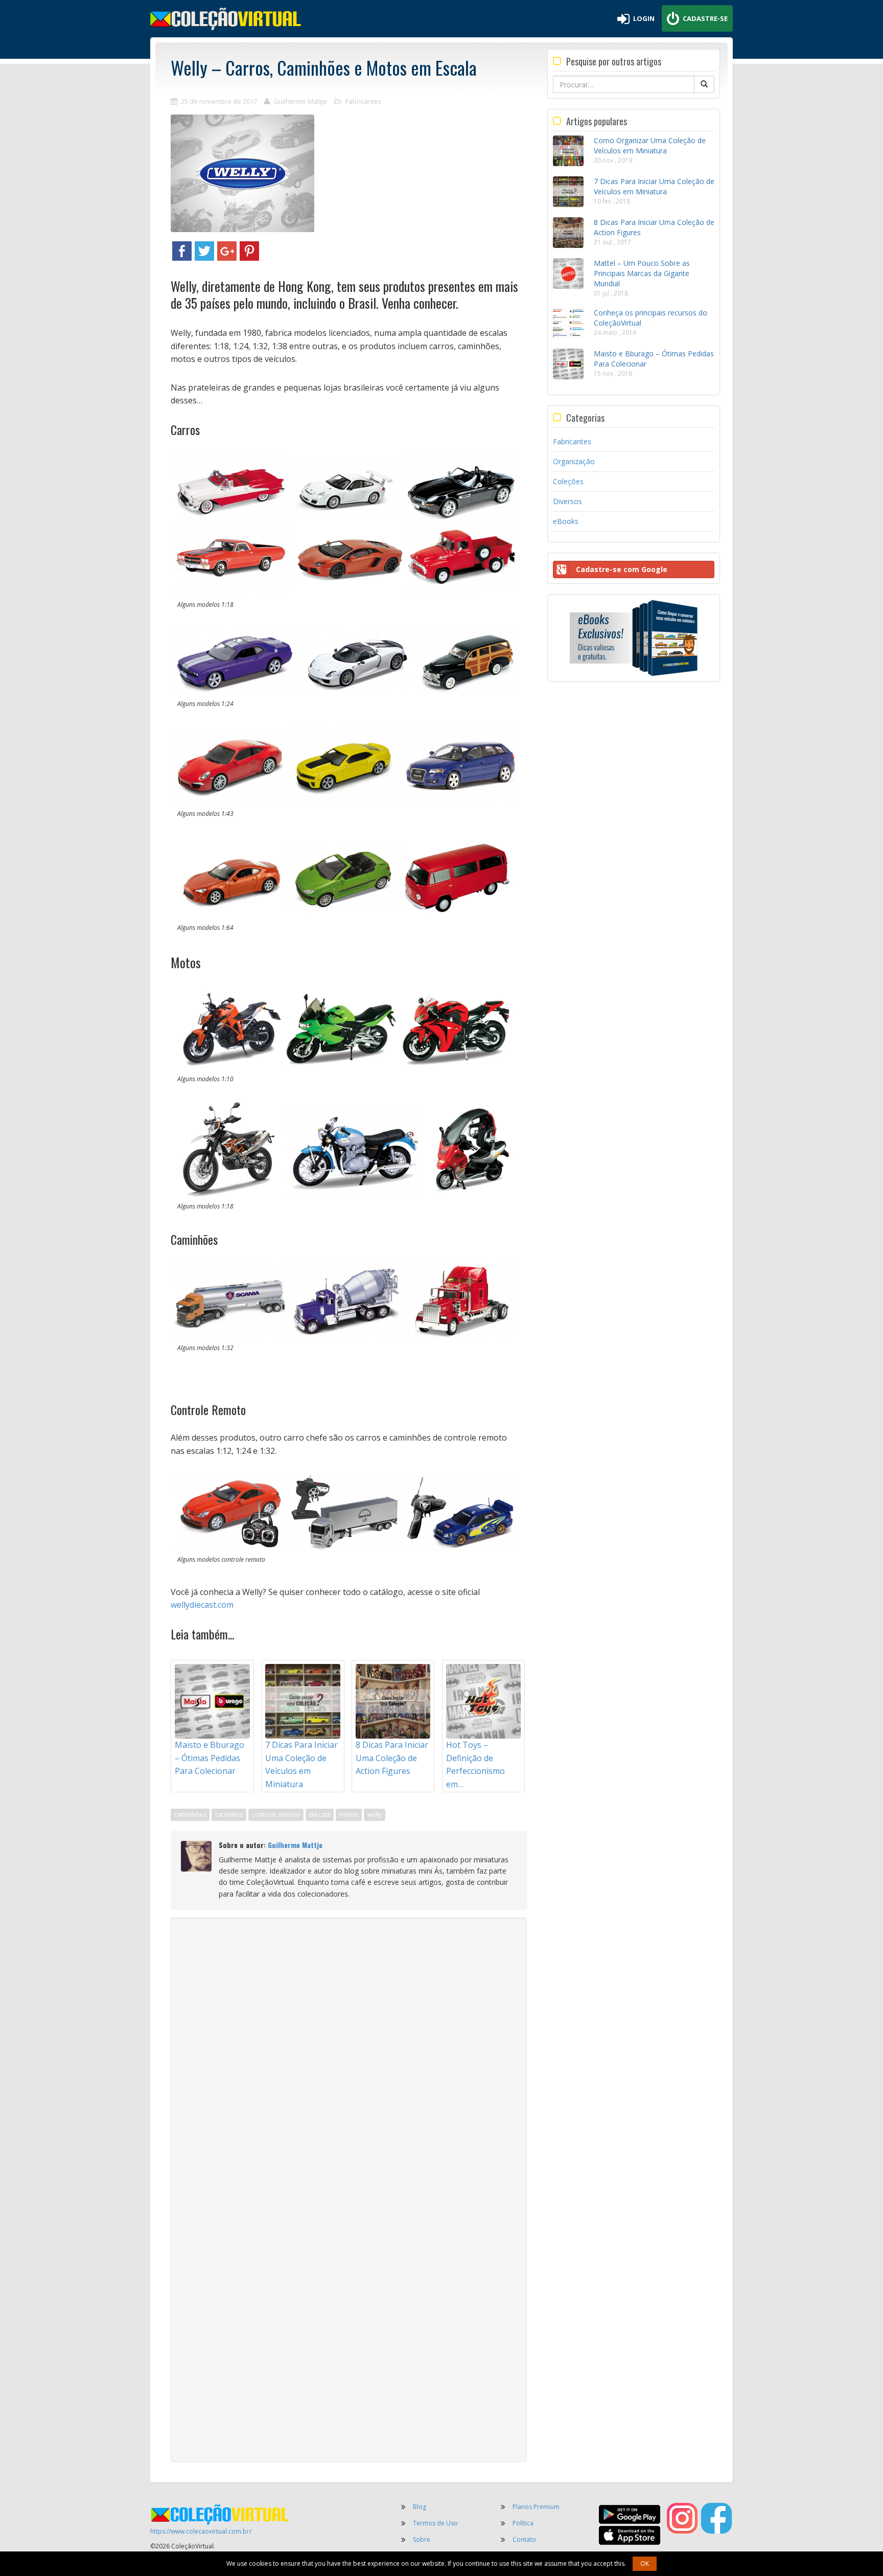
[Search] (704, 84)
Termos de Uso (435, 2523)
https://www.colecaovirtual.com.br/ (201, 2531)
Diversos (567, 501)
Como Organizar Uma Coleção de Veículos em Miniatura (650, 145)
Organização (574, 461)
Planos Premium (536, 2507)
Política (523, 2523)
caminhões (190, 1815)
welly (375, 1815)
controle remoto (276, 1815)
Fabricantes (364, 101)
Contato (524, 2539)
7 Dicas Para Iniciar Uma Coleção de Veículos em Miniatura (654, 186)
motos (349, 1815)
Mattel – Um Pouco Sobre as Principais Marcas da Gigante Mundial (642, 273)
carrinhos (229, 1815)
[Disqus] (349, 2056)
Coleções (568, 481)
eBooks (566, 521)
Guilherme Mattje (300, 101)
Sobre (422, 2539)
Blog (420, 2507)
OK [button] (645, 2563)
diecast (320, 1815)
